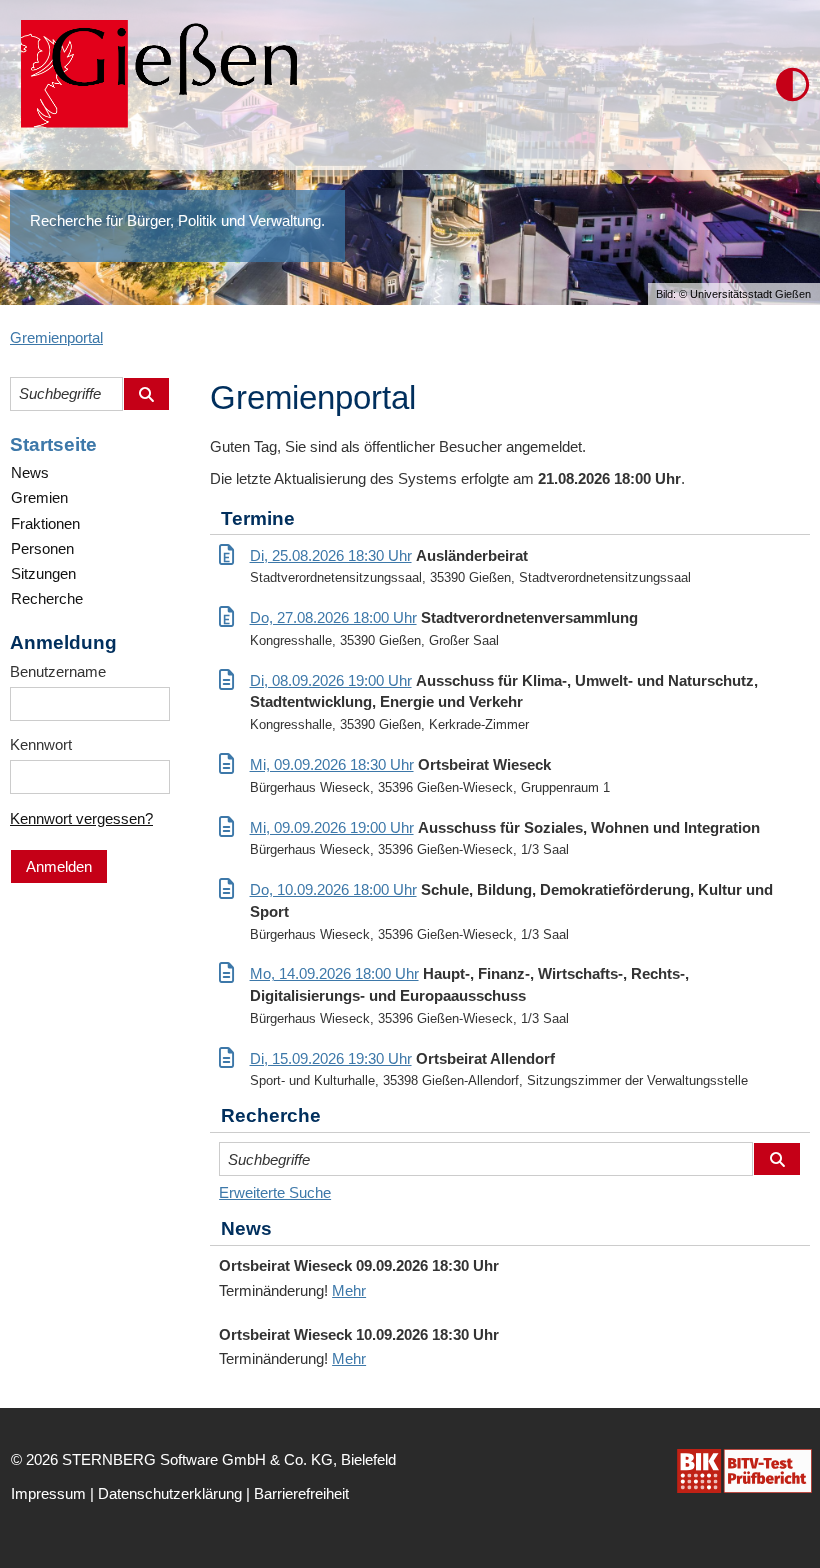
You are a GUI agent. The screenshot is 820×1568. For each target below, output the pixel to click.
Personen (42, 548)
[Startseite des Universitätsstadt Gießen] (153, 85)
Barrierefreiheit (301, 1493)
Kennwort (41, 744)
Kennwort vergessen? (81, 818)
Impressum (48, 1493)
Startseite (53, 444)
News (30, 472)
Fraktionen (45, 523)
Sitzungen (43, 573)
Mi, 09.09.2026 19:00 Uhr (332, 827)
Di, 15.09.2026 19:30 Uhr (331, 1058)
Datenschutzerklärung (170, 1493)
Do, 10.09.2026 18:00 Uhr (333, 889)
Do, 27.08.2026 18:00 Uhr (333, 617)
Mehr (349, 1290)
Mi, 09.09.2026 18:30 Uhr (332, 764)
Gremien (39, 497)
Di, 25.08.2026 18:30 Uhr (331, 555)
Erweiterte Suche (275, 1192)
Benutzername (58, 671)
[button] (793, 85)
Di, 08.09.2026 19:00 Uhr (331, 680)
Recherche (47, 598)
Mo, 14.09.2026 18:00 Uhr (334, 973)
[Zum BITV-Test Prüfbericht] (744, 1471)
